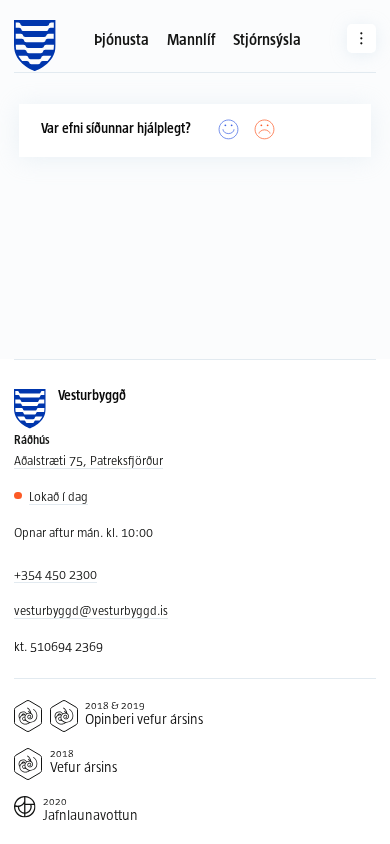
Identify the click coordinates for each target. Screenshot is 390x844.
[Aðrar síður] (361, 38)
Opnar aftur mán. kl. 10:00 (83, 532)
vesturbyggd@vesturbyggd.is (91, 610)
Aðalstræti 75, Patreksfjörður (88, 460)
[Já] (229, 130)
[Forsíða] (34, 46)
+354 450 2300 (55, 574)
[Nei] (265, 130)
